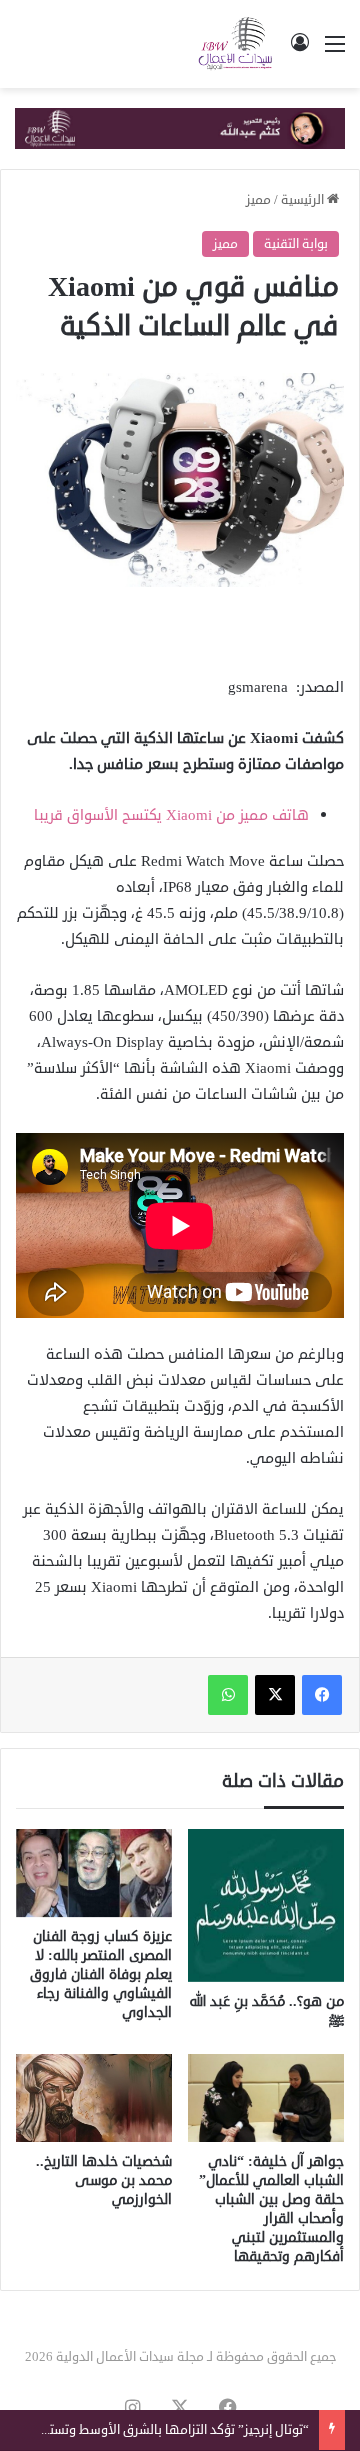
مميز (258, 200)
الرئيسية (304, 200)
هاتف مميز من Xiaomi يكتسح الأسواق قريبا (171, 815)
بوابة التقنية (296, 244)
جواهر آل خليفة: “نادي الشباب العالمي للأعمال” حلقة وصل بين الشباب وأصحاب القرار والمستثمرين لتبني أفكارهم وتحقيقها (271, 2209)
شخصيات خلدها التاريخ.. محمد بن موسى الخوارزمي (104, 2180)
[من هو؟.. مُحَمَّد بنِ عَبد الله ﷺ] (266, 1905)
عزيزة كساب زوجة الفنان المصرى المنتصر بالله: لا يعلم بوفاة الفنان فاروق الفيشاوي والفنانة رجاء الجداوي (101, 1974)
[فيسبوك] (322, 1695)
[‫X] (275, 1695)
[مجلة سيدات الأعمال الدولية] (236, 44)
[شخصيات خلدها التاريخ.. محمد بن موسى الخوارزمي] (94, 2098)
